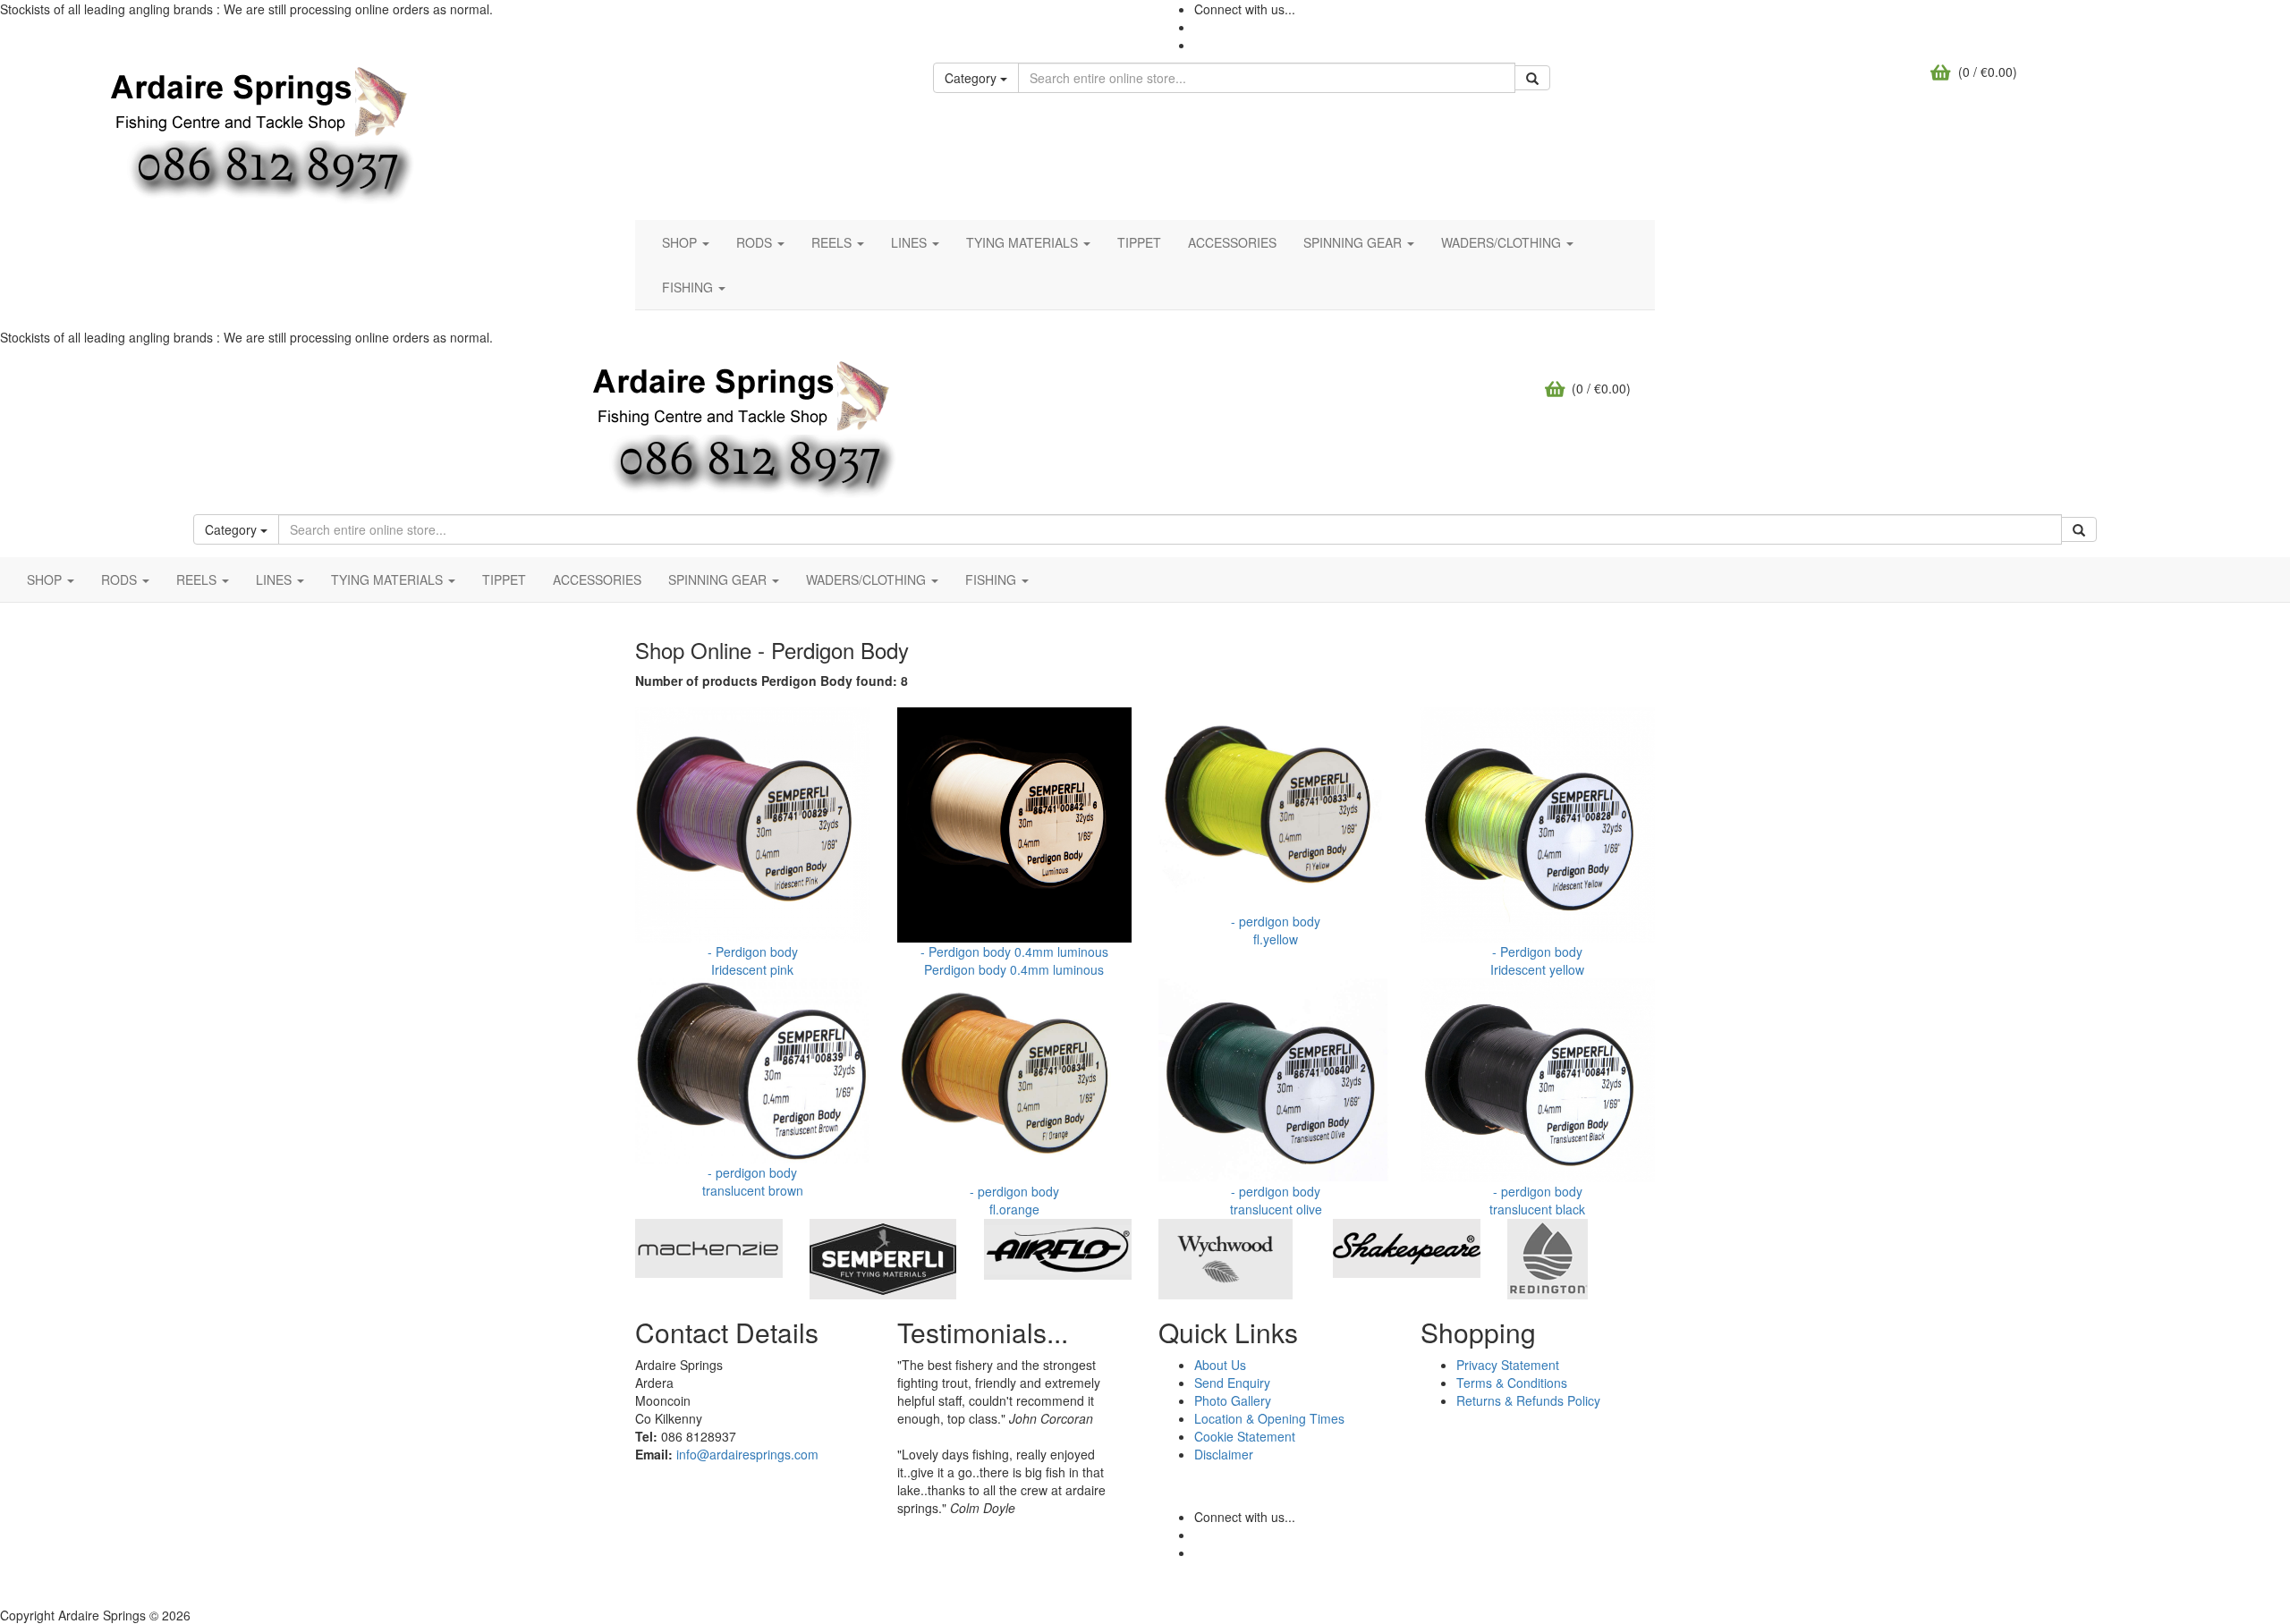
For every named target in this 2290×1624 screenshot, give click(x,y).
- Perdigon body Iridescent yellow (1537, 960)
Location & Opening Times (1269, 1418)
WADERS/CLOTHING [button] (1503, 242)
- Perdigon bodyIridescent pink (753, 960)
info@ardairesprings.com (747, 1454)
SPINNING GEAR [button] (1354, 242)
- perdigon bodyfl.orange (1014, 1200)
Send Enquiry (1232, 1383)
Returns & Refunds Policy (1528, 1400)
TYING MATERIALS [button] (1024, 242)
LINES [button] (911, 242)
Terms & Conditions (1512, 1383)
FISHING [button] (689, 287)
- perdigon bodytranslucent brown (753, 1181)
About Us (1220, 1365)
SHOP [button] (681, 242)
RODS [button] (756, 242)
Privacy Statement (1508, 1365)
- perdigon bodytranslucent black (1537, 1200)
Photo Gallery (1233, 1400)
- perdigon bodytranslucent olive (1276, 1200)
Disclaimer (1224, 1454)
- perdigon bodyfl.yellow (1276, 930)
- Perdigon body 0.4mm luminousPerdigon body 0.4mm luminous (1014, 960)
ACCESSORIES (1232, 242)
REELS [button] (833, 242)
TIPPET (1139, 242)
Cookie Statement (1245, 1436)
